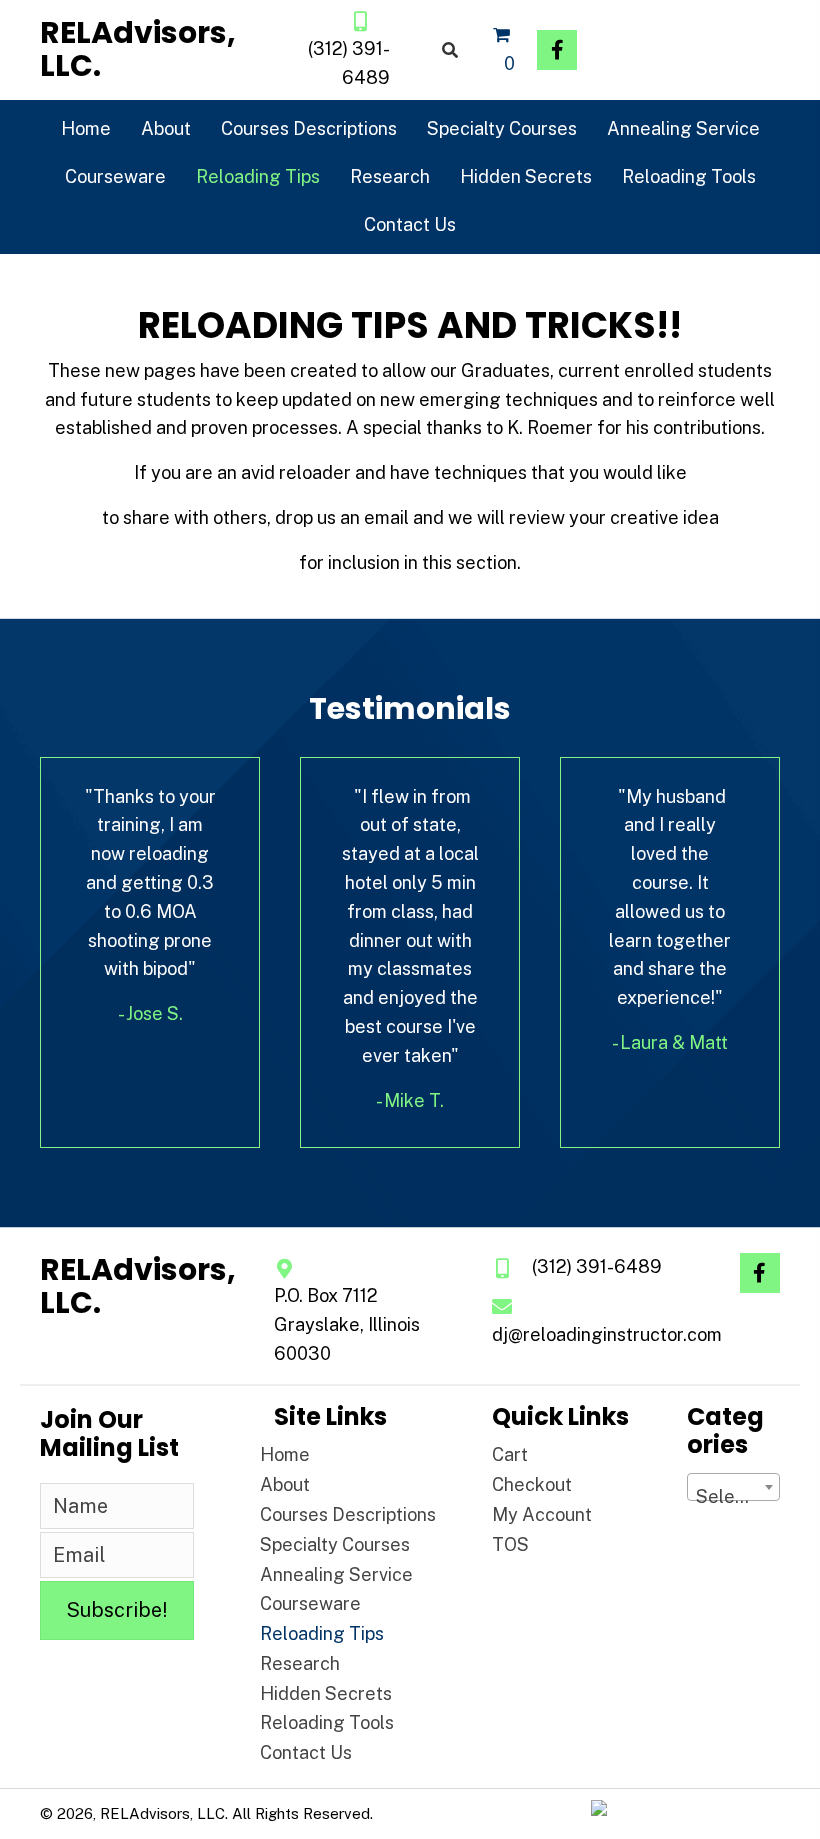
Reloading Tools (327, 1722)
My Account (542, 1514)
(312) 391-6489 (597, 1266)
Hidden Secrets (326, 1693)
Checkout (532, 1484)
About (285, 1484)
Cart (510, 1454)
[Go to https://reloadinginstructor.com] (138, 49)
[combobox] (733, 1487)
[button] (557, 50)
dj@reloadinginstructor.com (607, 1334)
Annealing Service (336, 1574)
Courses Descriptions (348, 1514)
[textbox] (733, 1497)
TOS (510, 1544)
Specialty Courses (335, 1544)
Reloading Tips (322, 1633)
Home (285, 1454)
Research (300, 1663)
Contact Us (306, 1752)
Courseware (310, 1603)
